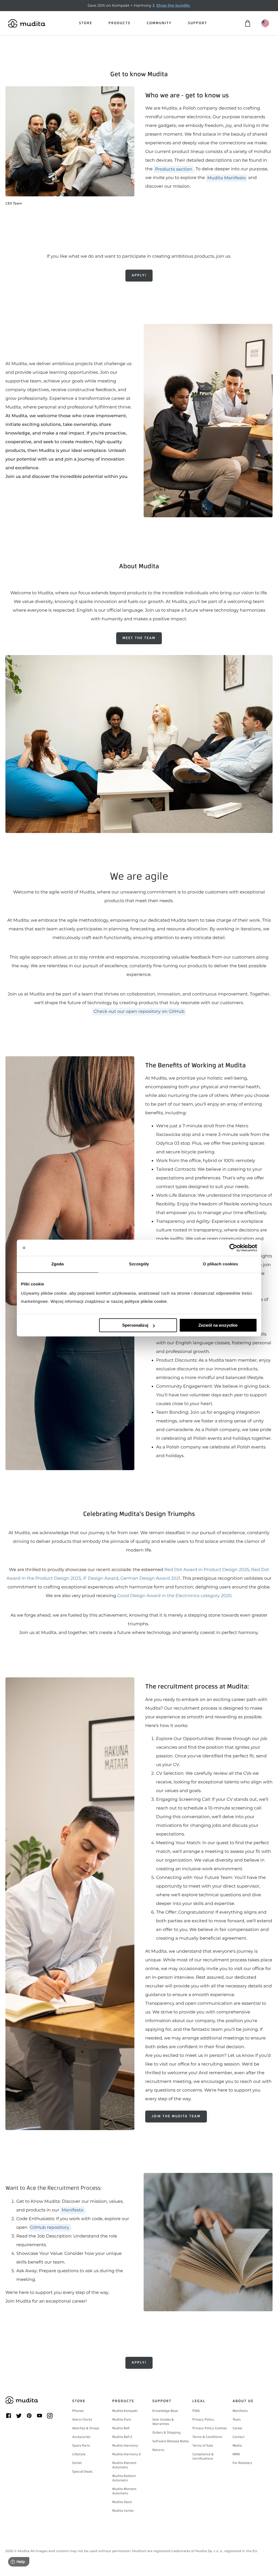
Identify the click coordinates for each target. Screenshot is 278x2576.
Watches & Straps (86, 2428)
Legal (199, 2401)
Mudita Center (123, 2511)
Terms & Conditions (207, 2437)
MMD (236, 2454)
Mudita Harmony (125, 2446)
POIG (196, 2411)
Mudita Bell (121, 2428)
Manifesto (240, 2411)
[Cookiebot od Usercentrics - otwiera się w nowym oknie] (233, 1248)
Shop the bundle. (173, 5)
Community (159, 23)
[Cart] (247, 23)
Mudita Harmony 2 (127, 2454)
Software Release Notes (170, 2441)
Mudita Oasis (122, 2502)
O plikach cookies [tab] (220, 1264)
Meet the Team (139, 638)
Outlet (77, 2463)
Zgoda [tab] (58, 1264)
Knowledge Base (165, 2411)
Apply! (139, 275)
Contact (238, 2437)
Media (237, 2446)
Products (120, 23)
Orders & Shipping (166, 2433)
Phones (78, 2411)
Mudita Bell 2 (122, 2437)
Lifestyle (79, 2454)
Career (238, 2428)
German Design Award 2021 (151, 1579)
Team (236, 2419)
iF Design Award (101, 1579)
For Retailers (242, 2463)
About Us (243, 2401)
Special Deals (82, 2472)
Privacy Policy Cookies (210, 2428)
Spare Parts (81, 2446)
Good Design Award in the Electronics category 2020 (174, 1596)
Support (198, 23)
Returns (158, 2450)
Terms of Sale (203, 2446)
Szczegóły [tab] (139, 1264)
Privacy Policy (203, 2419)
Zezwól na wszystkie (218, 1325)
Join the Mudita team (176, 2116)
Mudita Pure (122, 2419)
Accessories (81, 2437)
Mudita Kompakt (125, 2411)
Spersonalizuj (135, 1325)
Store (86, 23)
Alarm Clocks (82, 2419)
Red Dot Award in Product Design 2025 (207, 1570)
